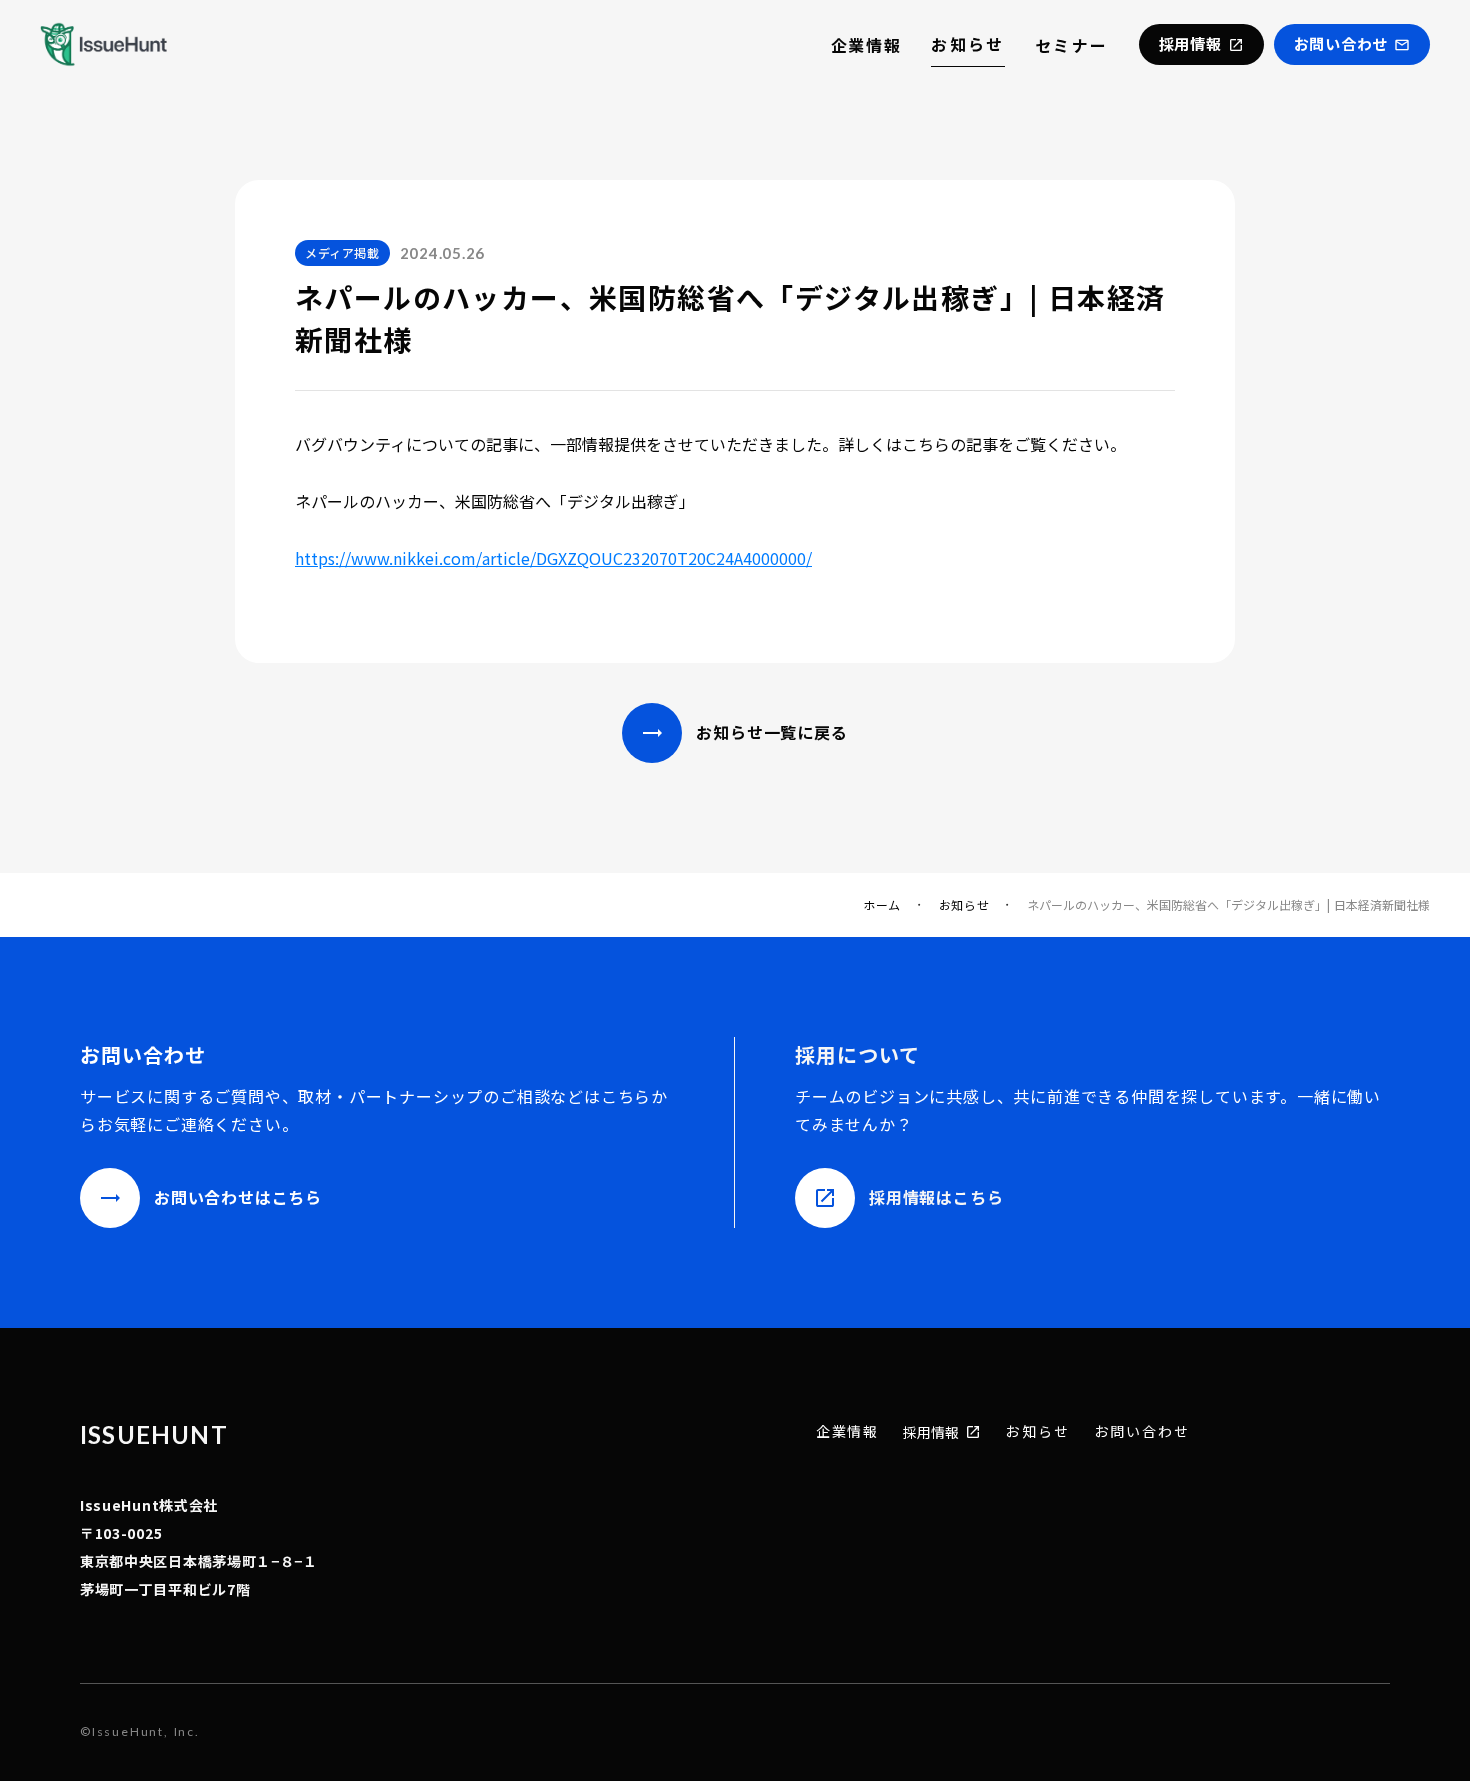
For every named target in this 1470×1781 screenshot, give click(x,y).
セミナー (1072, 45)
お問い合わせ (1142, 1431)
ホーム (882, 905)
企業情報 (866, 45)
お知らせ (968, 44)
